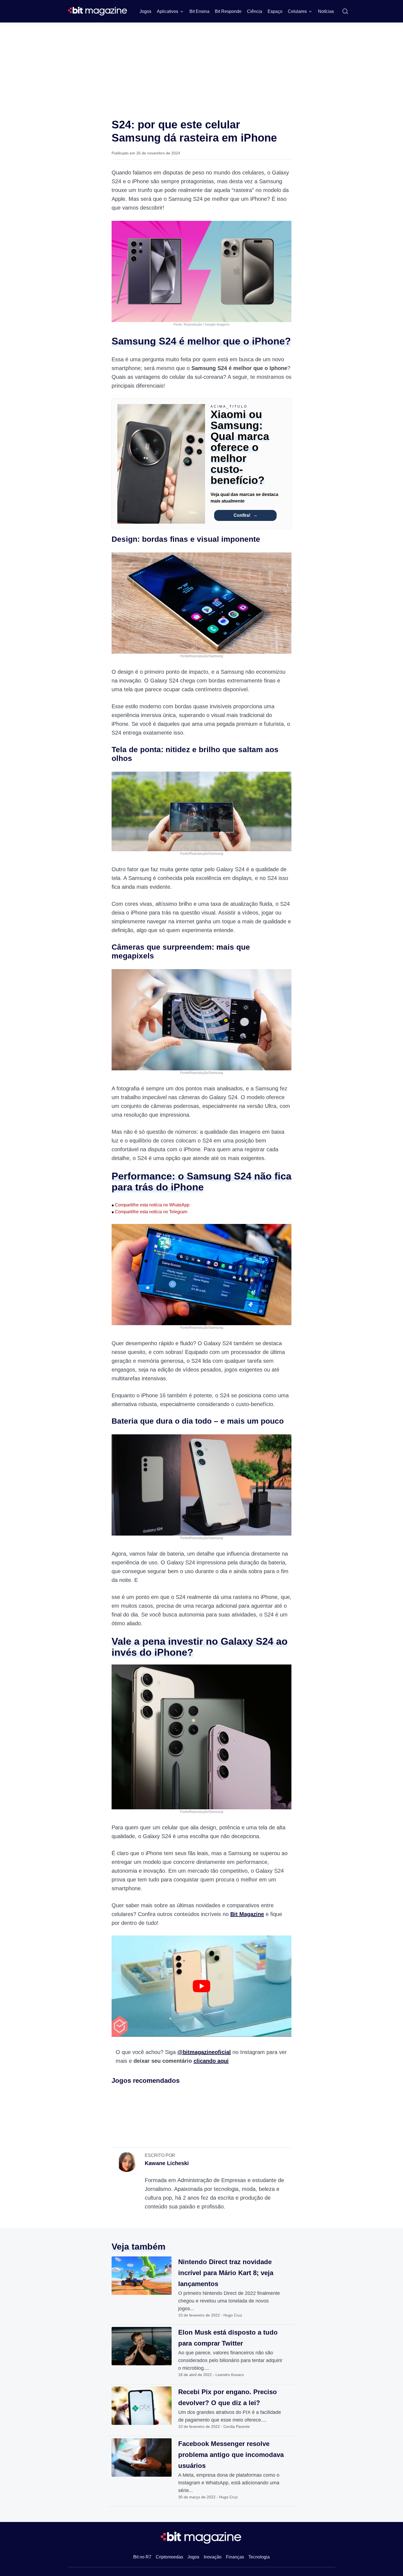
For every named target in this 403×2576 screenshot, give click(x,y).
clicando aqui (211, 2061)
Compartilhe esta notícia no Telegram (149, 1212)
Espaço (275, 11)
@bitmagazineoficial (204, 2052)
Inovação (213, 2557)
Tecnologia (259, 2557)
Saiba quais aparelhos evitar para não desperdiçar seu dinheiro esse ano (355, 2473)
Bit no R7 (142, 2557)
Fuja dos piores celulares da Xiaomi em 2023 (359, 2460)
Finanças (235, 2557)
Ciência (255, 11)
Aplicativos (168, 11)
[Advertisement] (201, 64)
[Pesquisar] (345, 12)
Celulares (297, 11)
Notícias (326, 11)
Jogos (145, 11)
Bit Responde (228, 11)
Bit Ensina (199, 11)
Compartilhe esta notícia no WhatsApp (151, 1205)
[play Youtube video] (201, 1986)
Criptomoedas (169, 2557)
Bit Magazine (247, 1914)
